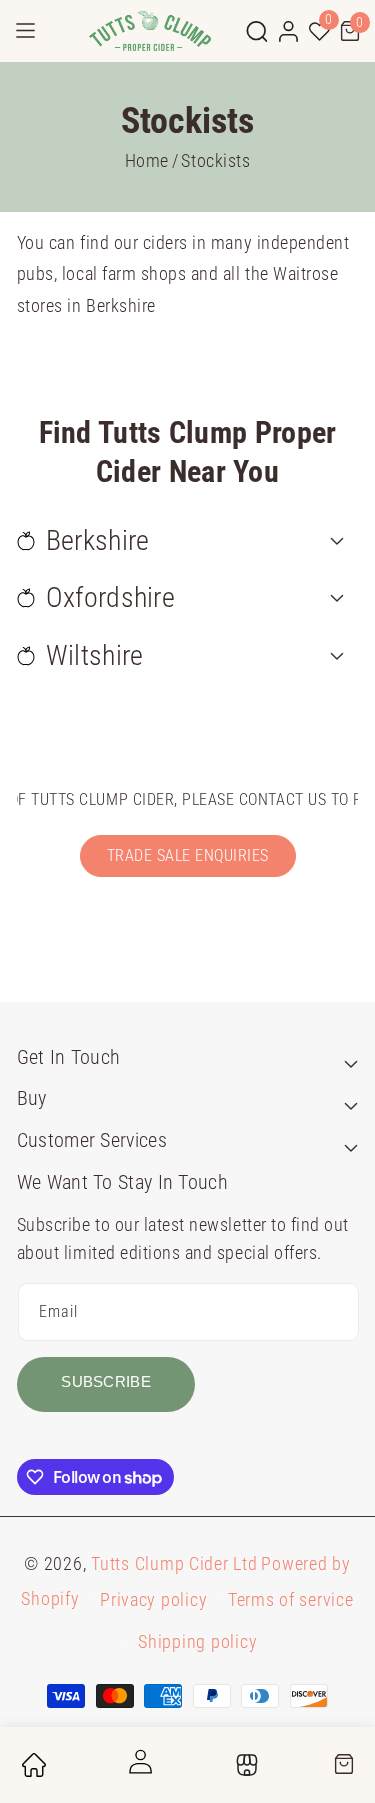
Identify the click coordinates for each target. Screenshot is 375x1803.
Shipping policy (197, 1641)
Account (138, 1765)
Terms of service (291, 1599)
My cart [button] (343, 1770)
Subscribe (106, 1382)
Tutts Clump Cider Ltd (174, 1563)
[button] (257, 31)
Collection (243, 1769)
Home (147, 160)
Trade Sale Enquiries (188, 855)
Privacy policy (153, 1599)
